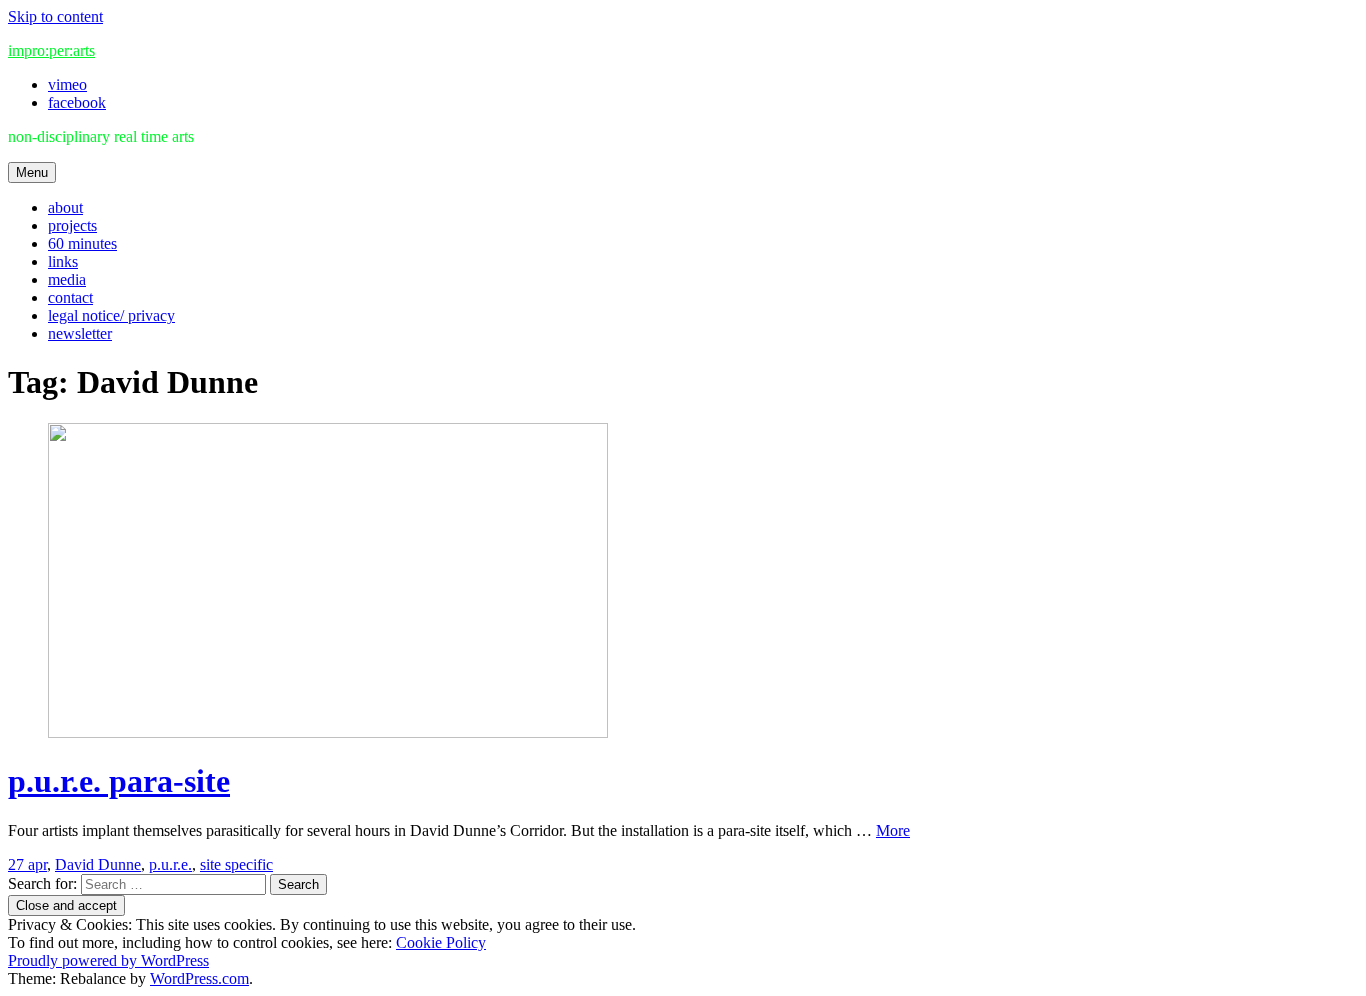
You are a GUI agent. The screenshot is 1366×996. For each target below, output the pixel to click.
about (65, 207)
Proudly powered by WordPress (108, 960)
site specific (236, 864)
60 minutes (82, 243)
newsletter (80, 333)
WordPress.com (199, 978)
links (63, 261)
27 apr (27, 864)
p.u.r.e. (170, 864)
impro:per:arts (51, 50)
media (67, 279)
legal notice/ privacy (111, 315)
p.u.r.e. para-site (119, 781)
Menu (32, 172)
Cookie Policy (441, 942)
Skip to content (55, 16)
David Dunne (98, 864)
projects (72, 225)
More (893, 830)
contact (70, 297)
